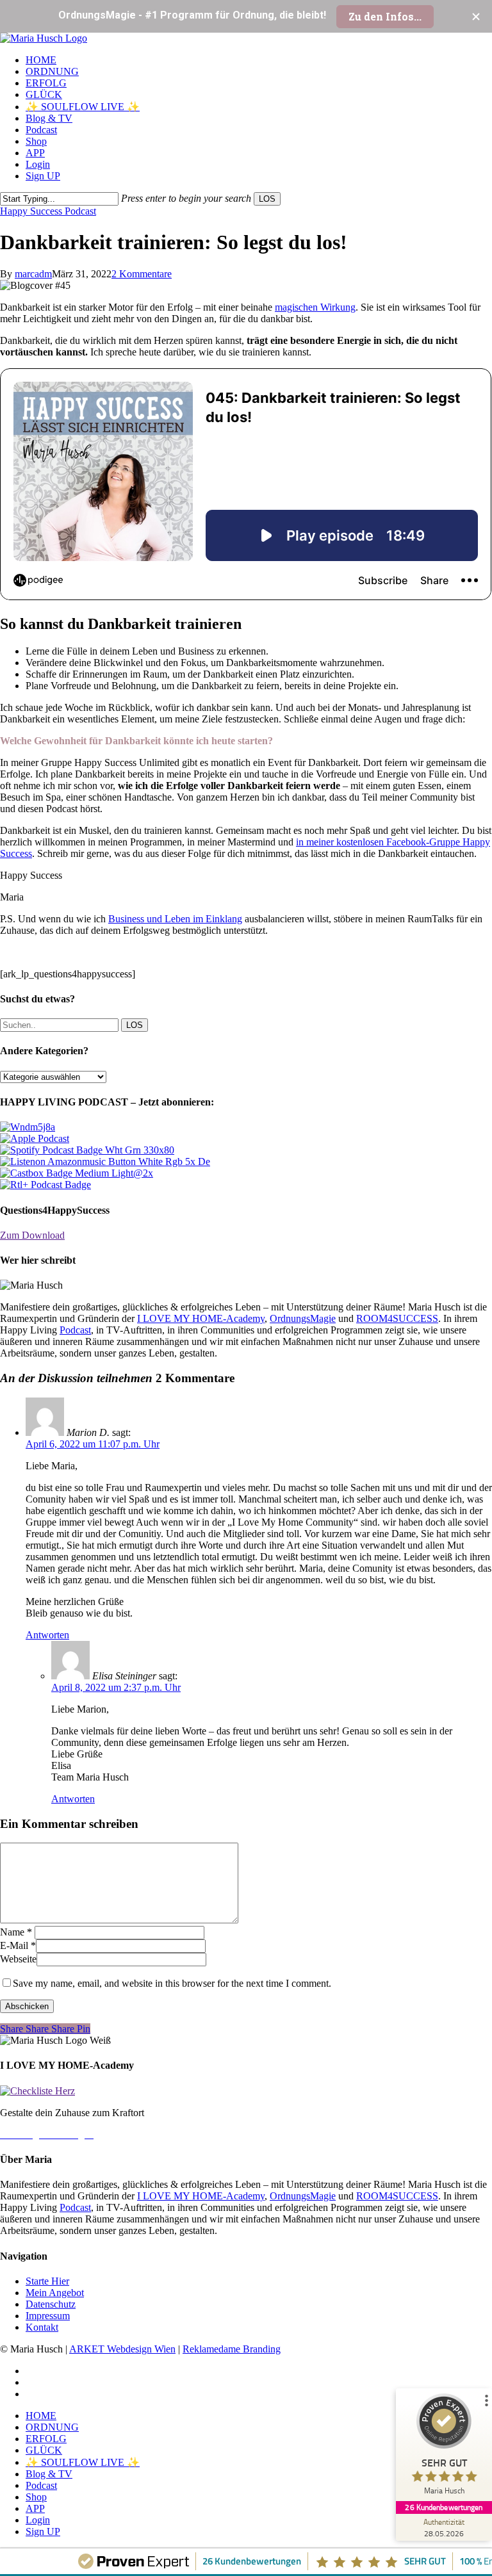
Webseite (18, 1959)
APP (35, 2508)
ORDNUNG (52, 2427)
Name (16, 1932)
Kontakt (42, 2327)
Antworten (47, 1635)
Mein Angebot (55, 2293)
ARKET (88, 2349)
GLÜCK (44, 2450)
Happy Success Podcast (48, 211)
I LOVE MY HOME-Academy (201, 1318)
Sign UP (43, 2531)
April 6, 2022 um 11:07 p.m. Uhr (93, 1444)
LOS (267, 199)
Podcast (75, 1330)
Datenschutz (51, 2304)
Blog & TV (49, 2474)
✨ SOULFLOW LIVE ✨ (83, 2462)
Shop (36, 2497)
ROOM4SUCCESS (397, 1318)
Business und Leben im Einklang (175, 919)
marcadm (33, 274)
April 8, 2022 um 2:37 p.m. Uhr (116, 1687)
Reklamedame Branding (232, 2349)
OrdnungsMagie (303, 1318)
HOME (41, 2416)
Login (38, 2520)
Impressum (48, 2316)
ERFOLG (46, 2439)
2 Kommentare (142, 274)
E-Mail (18, 1945)
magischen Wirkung (315, 307)
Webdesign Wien (141, 2349)
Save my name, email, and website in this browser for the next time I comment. (172, 1983)
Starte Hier (47, 2281)
